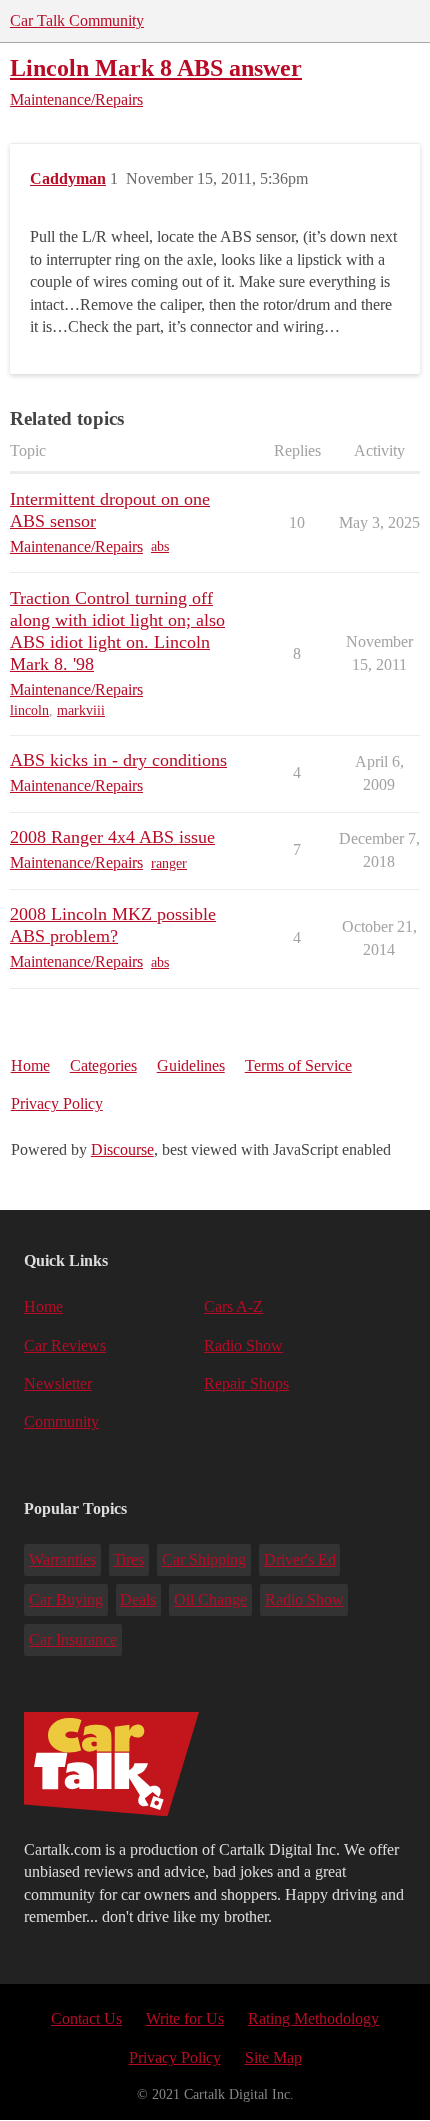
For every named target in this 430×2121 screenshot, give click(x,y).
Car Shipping (204, 1559)
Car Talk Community (77, 20)
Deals (138, 1599)
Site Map (273, 2057)
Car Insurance (73, 1639)
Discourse (122, 1149)
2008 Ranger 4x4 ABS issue (112, 837)
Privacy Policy (57, 1103)
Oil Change (210, 1599)
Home (30, 1065)
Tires (128, 1559)
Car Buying (66, 1599)
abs (160, 546)
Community (61, 1421)
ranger (169, 863)
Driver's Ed (300, 1559)
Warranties (62, 1559)
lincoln (29, 710)
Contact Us (86, 2018)
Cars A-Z (233, 1306)
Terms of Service (298, 1065)
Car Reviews (65, 1345)
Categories (103, 1065)
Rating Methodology (313, 2018)
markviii (81, 710)
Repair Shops (246, 1383)
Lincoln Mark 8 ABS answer (156, 67)
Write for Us (185, 2018)
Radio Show (243, 1345)
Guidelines (191, 1065)
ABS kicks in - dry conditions (118, 760)
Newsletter (58, 1383)
